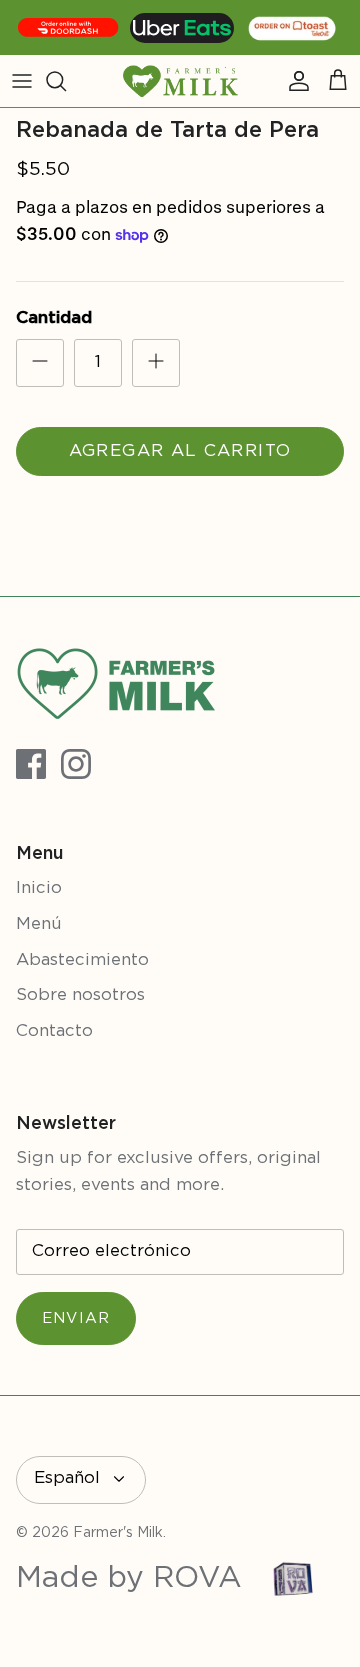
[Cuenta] (294, 81)
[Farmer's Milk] (180, 81)
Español (67, 1478)
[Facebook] (31, 764)
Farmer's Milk (118, 1533)
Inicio (39, 888)
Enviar (76, 1318)
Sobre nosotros (80, 995)
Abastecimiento (82, 960)
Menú (39, 924)
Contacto (54, 1031)
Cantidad (54, 318)
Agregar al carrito (180, 451)
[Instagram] (76, 764)
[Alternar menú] (22, 81)
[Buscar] (66, 81)
